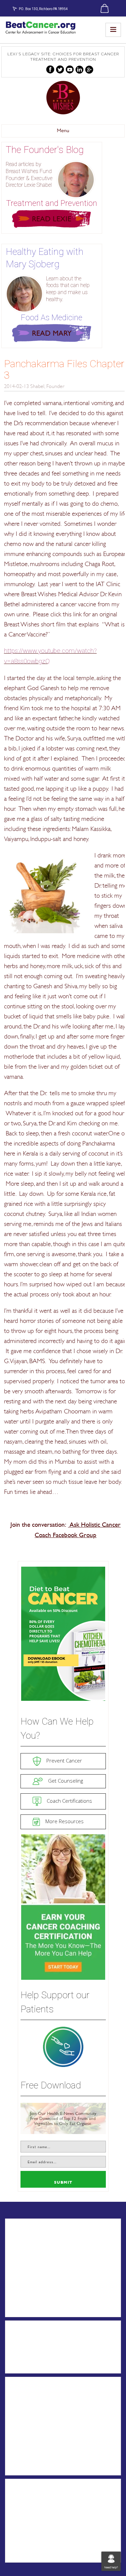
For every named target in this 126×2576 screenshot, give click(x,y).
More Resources (64, 1821)
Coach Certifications (69, 1801)
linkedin (79, 70)
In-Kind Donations (36, 2468)
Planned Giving (32, 2445)
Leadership (27, 2298)
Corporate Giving (35, 2433)
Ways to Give (30, 2422)
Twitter (60, 70)
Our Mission (28, 2286)
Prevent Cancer (64, 1760)
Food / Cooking (33, 2366)
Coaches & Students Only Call (51, 2555)
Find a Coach (30, 2501)
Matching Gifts (31, 2456)
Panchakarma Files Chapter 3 (64, 369)
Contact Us (27, 2275)
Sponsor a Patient (36, 2399)
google (89, 70)
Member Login (31, 2543)
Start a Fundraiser (36, 2411)
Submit (63, 2182)
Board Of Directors (37, 2309)
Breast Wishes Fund (63, 98)
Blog (18, 2343)
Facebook (50, 70)
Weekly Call (27, 2264)
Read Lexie (52, 219)
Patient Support (33, 2241)
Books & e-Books (35, 2354)
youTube (70, 70)
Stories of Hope (33, 2252)
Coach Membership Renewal (50, 2532)
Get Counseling (65, 1781)
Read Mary (52, 333)
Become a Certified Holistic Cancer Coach (59, 2516)
